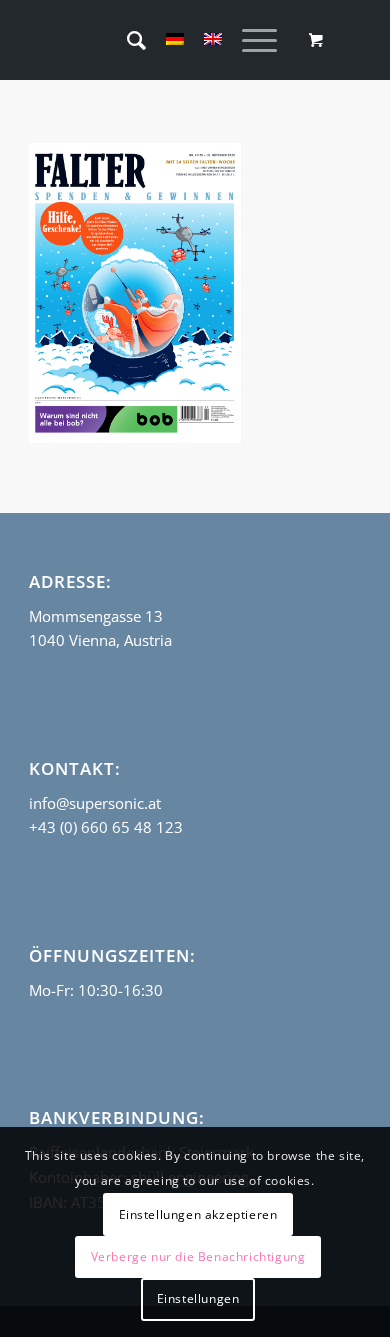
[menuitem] (126, 40)
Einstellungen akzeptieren (198, 1214)
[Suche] (126, 40)
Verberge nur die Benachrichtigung (198, 1256)
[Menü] (249, 40)
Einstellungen (198, 1298)
